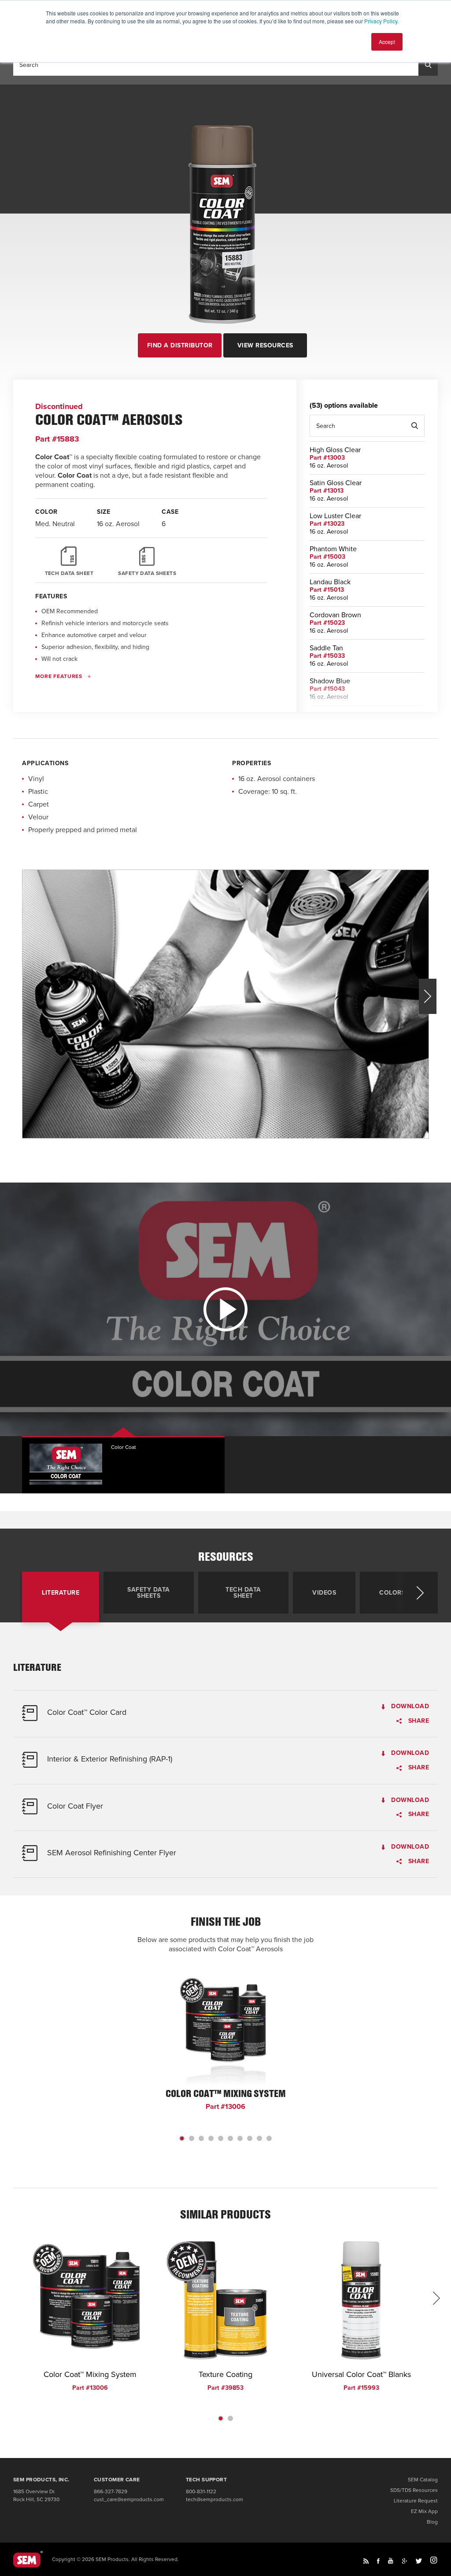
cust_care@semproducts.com (129, 2499)
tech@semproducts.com (214, 2499)
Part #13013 (327, 491)
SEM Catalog (423, 2480)
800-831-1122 (201, 2491)
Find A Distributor (180, 345)
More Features (59, 676)
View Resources (265, 345)
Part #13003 (327, 458)
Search (414, 426)
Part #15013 (327, 590)
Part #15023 (327, 623)
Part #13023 (327, 524)
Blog (432, 2522)
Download (409, 1707)
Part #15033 (327, 656)
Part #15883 (57, 439)
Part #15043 (327, 689)
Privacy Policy (381, 21)
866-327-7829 (111, 2491)
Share (418, 1721)
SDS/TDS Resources (414, 2490)
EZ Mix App (424, 2511)
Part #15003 (327, 557)
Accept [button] (387, 42)
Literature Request (416, 2501)
